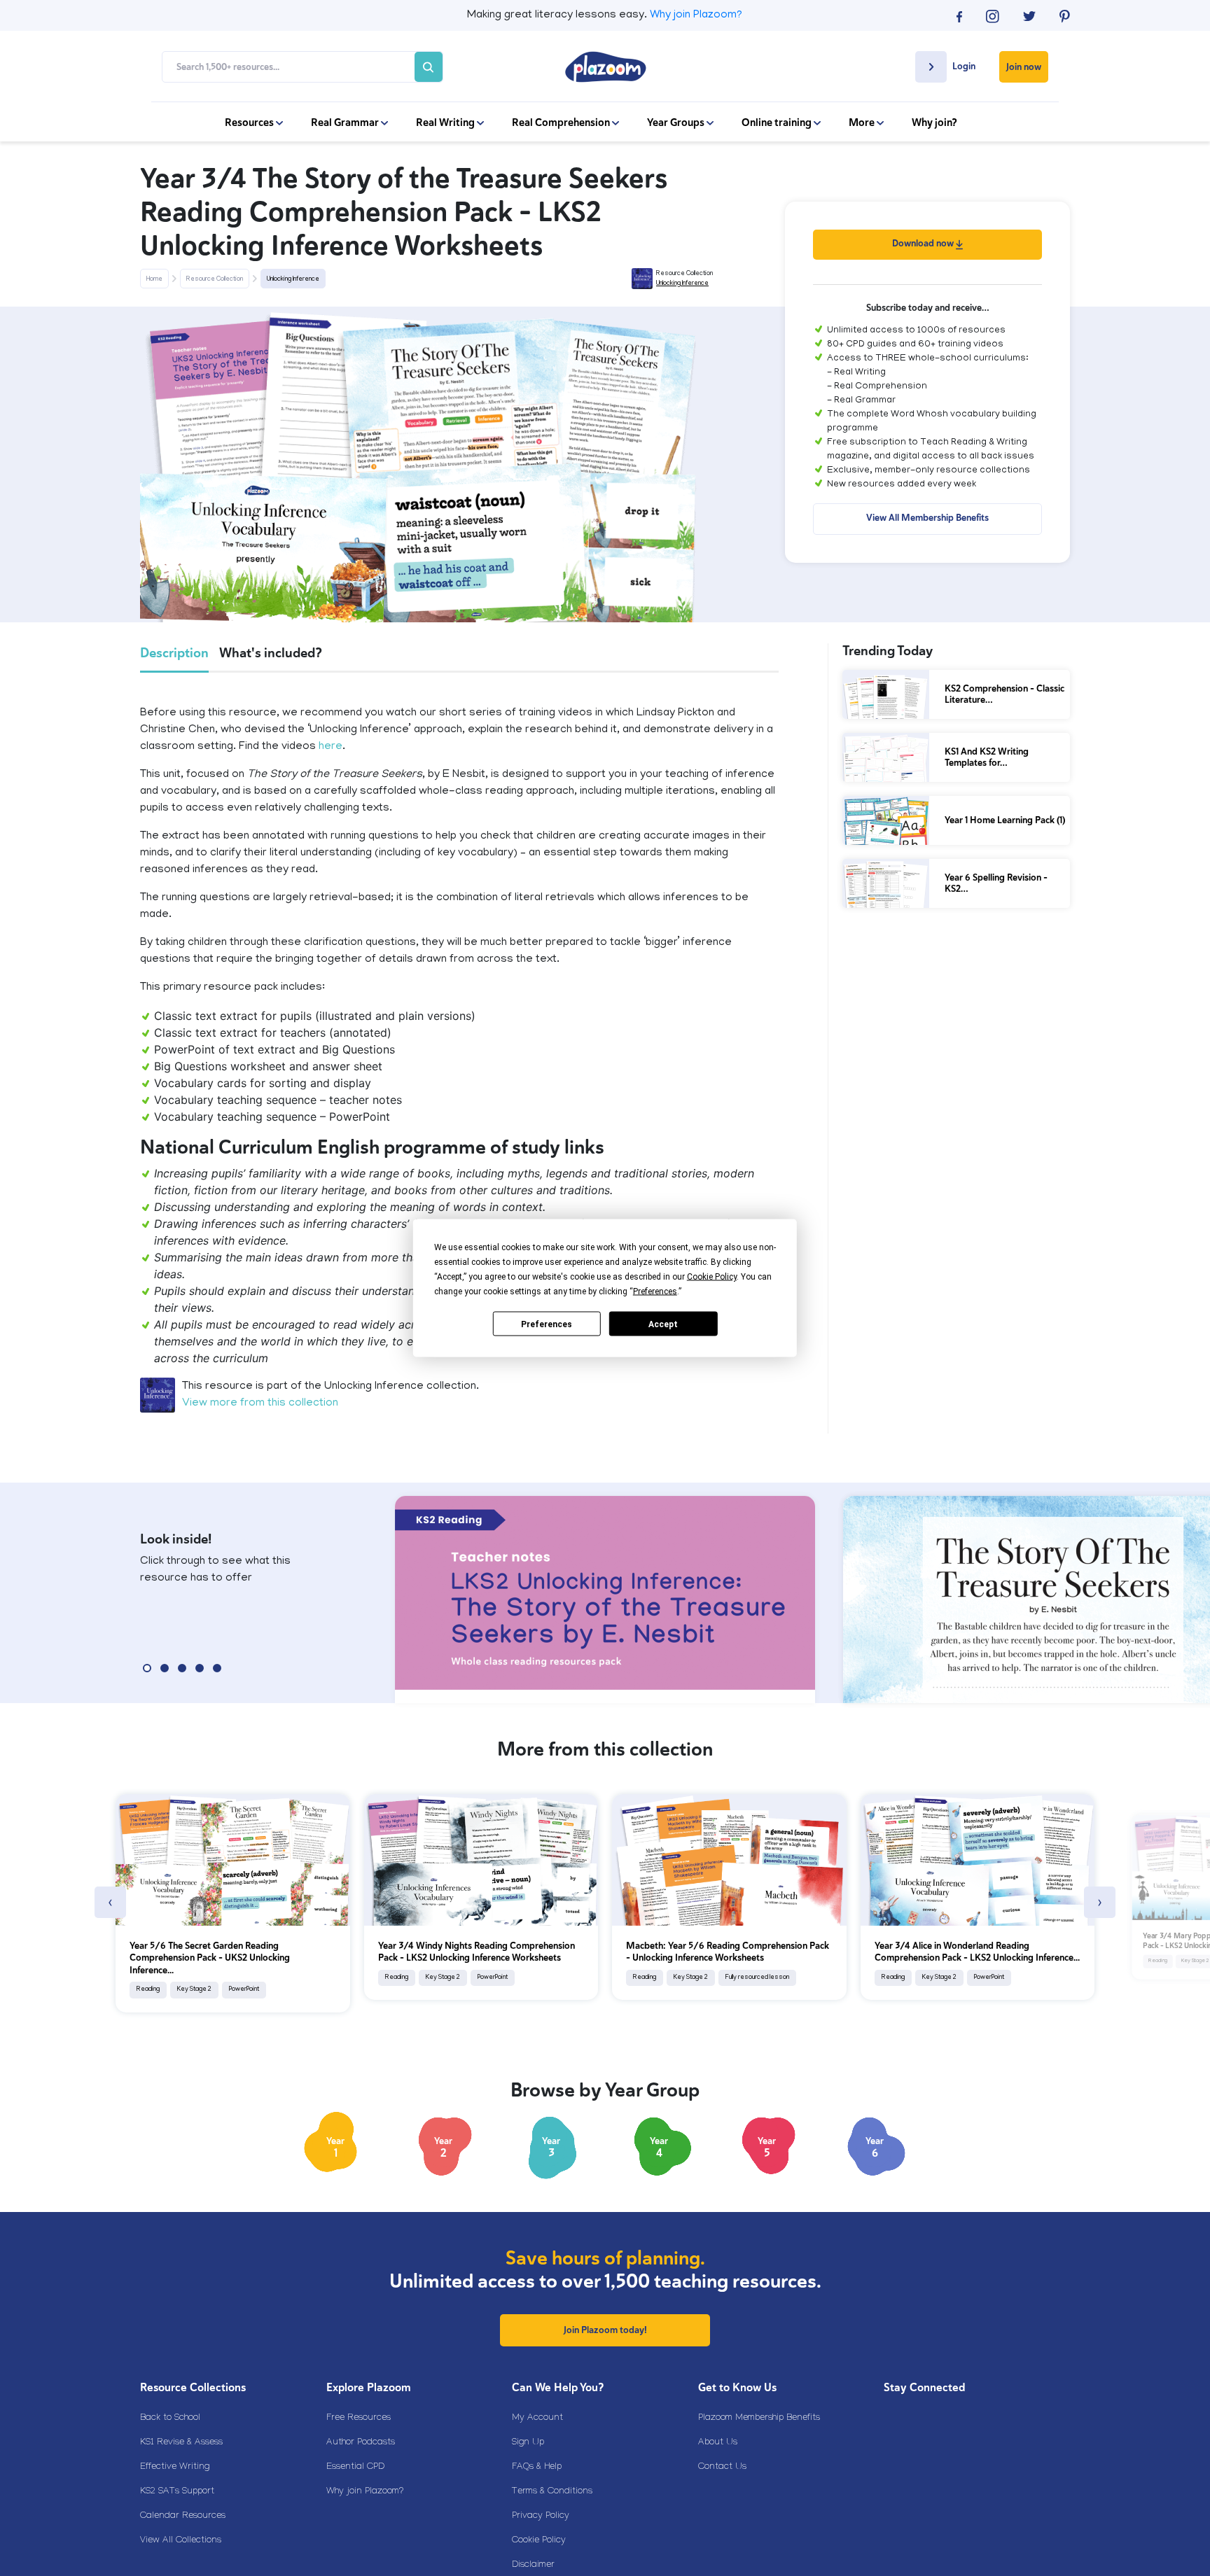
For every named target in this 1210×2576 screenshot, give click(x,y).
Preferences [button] (655, 1291)
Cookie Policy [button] (712, 1277)
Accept (663, 1324)
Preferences (547, 1324)
